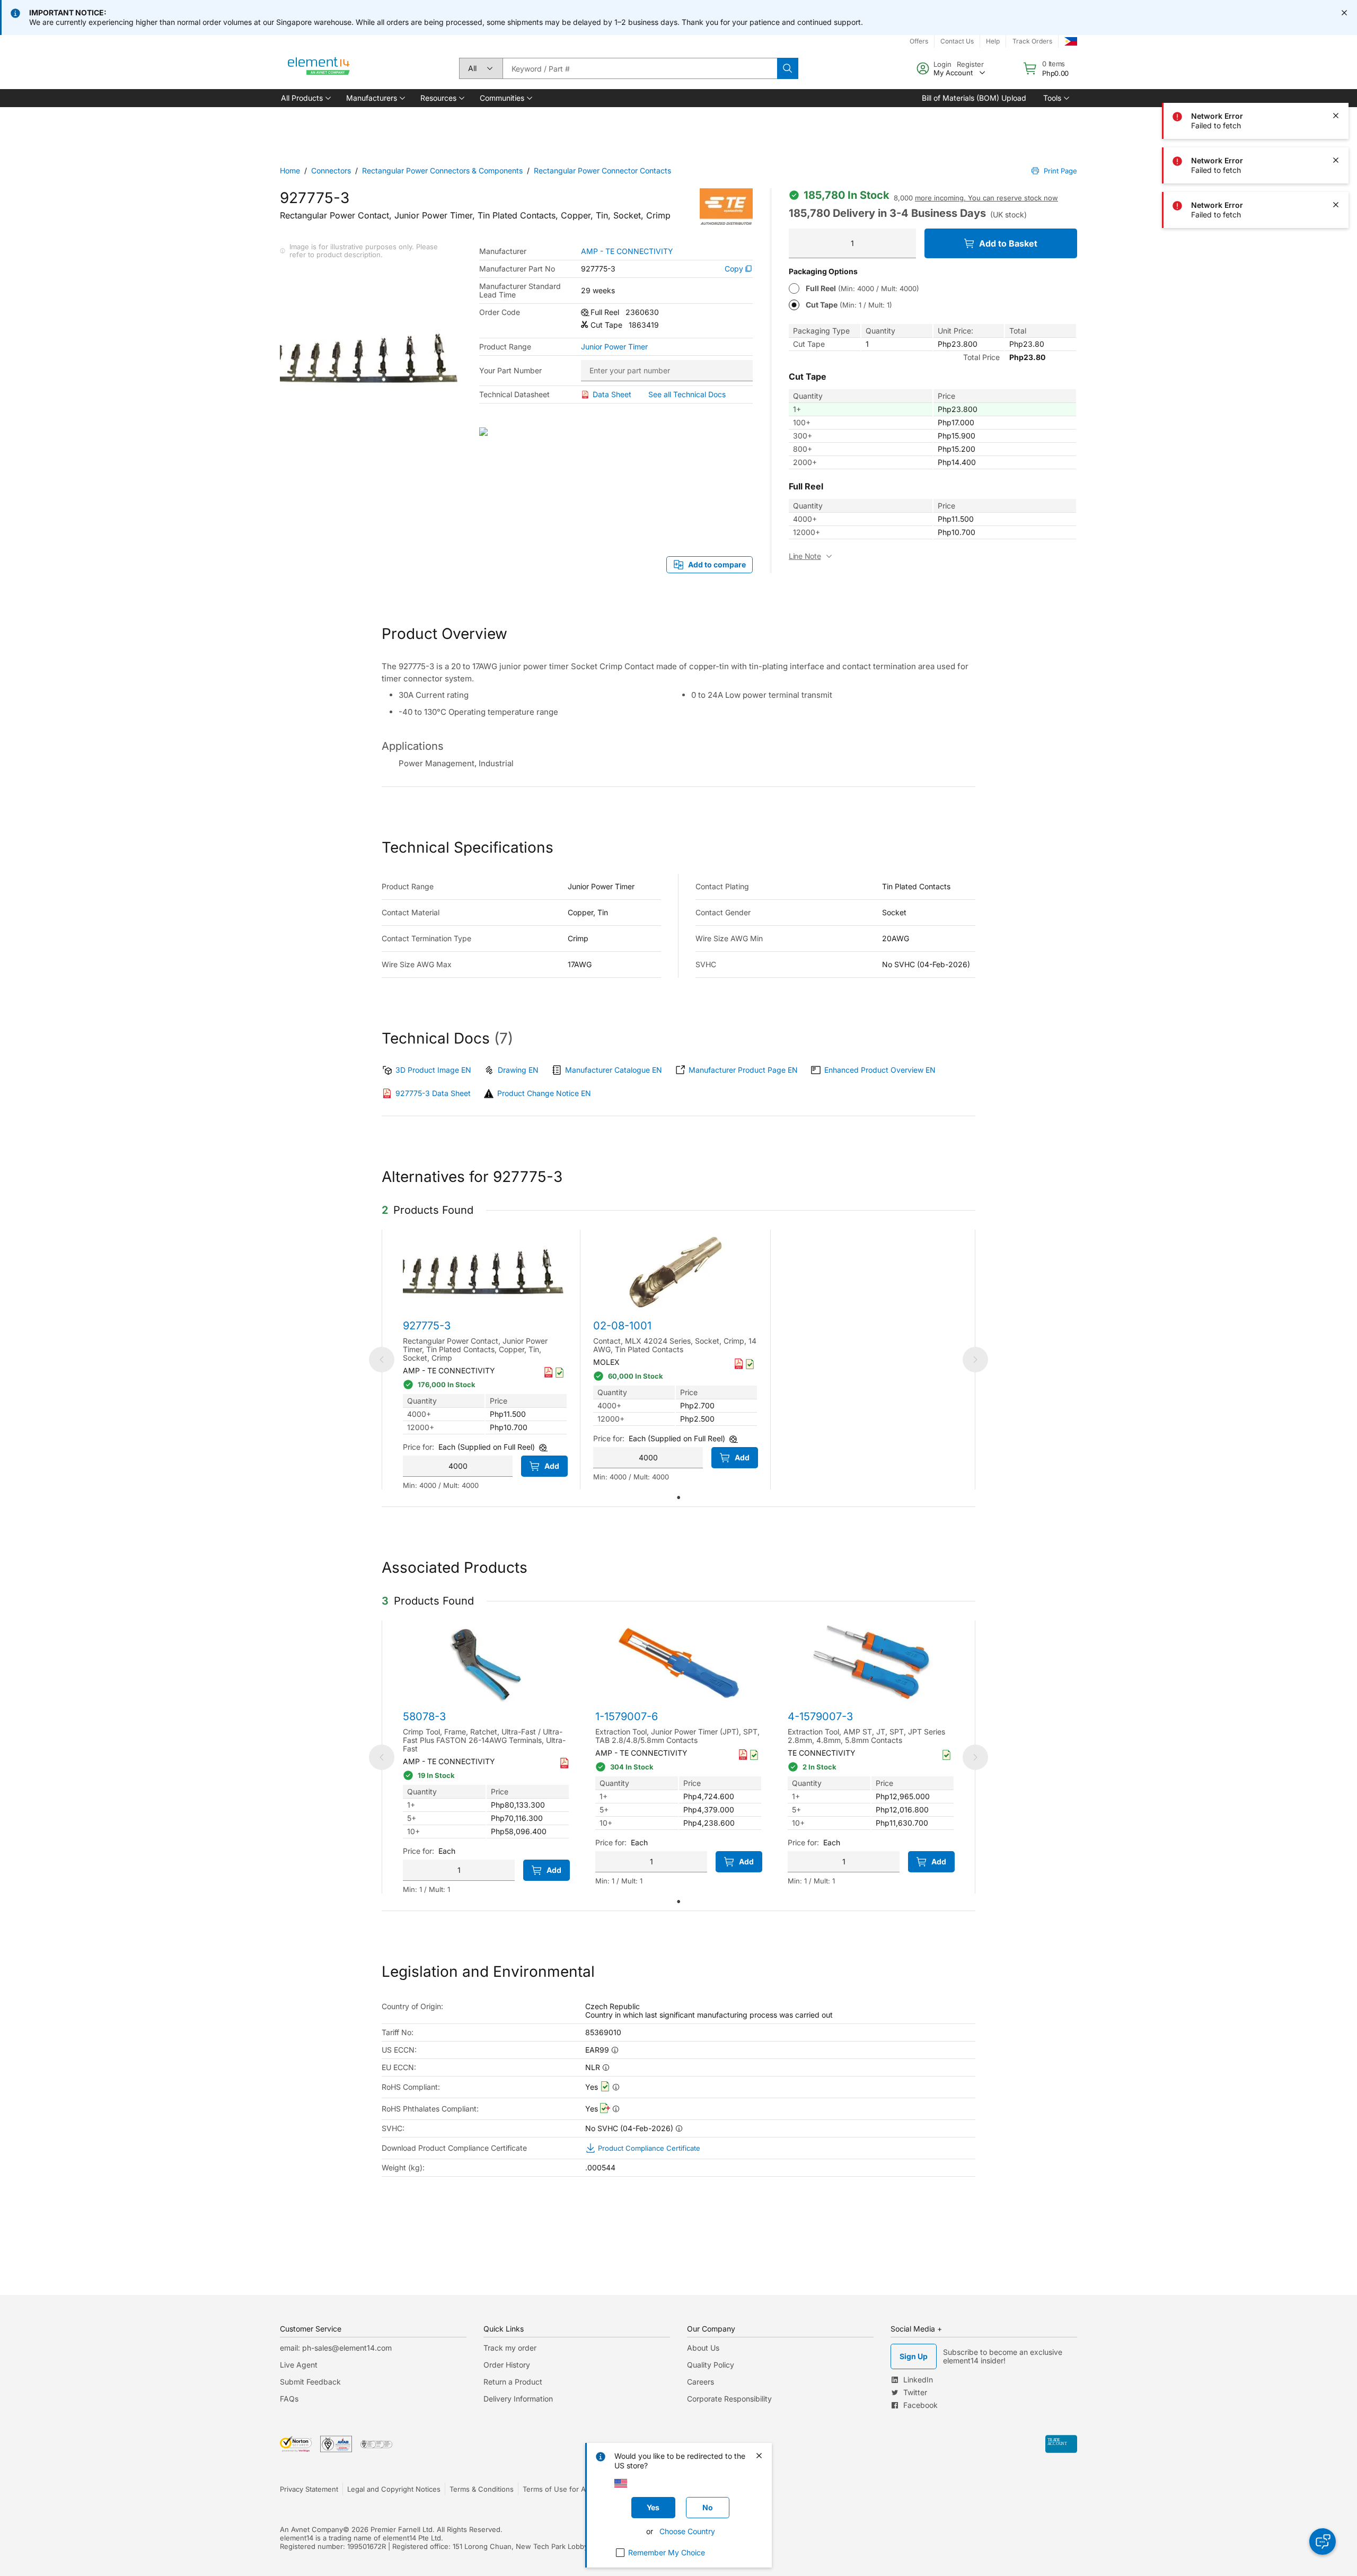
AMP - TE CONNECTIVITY (627, 251)
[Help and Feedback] (1323, 2542)
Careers (700, 2382)
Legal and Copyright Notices (394, 2489)
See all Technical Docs (687, 394)
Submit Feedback (310, 2382)
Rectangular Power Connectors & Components (442, 170)
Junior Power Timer (614, 347)
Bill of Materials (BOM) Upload (974, 98)
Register (970, 64)
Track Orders (1032, 41)
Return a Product (513, 2382)
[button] (305, 98)
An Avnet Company (311, 2529)
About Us (703, 2348)
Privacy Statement (309, 2489)
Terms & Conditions (482, 2489)
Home (290, 170)
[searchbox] (640, 68)
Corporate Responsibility (729, 2399)
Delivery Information (518, 2399)
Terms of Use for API (557, 2489)
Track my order (510, 2348)
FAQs (289, 2399)
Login (942, 64)
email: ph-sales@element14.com (336, 2348)
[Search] (788, 68)
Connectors (331, 170)
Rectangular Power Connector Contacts (602, 170)
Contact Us (957, 41)
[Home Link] (319, 68)
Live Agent (299, 2365)
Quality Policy (711, 2365)
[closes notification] (1344, 13)
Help (993, 41)
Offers (919, 41)
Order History (507, 2365)
